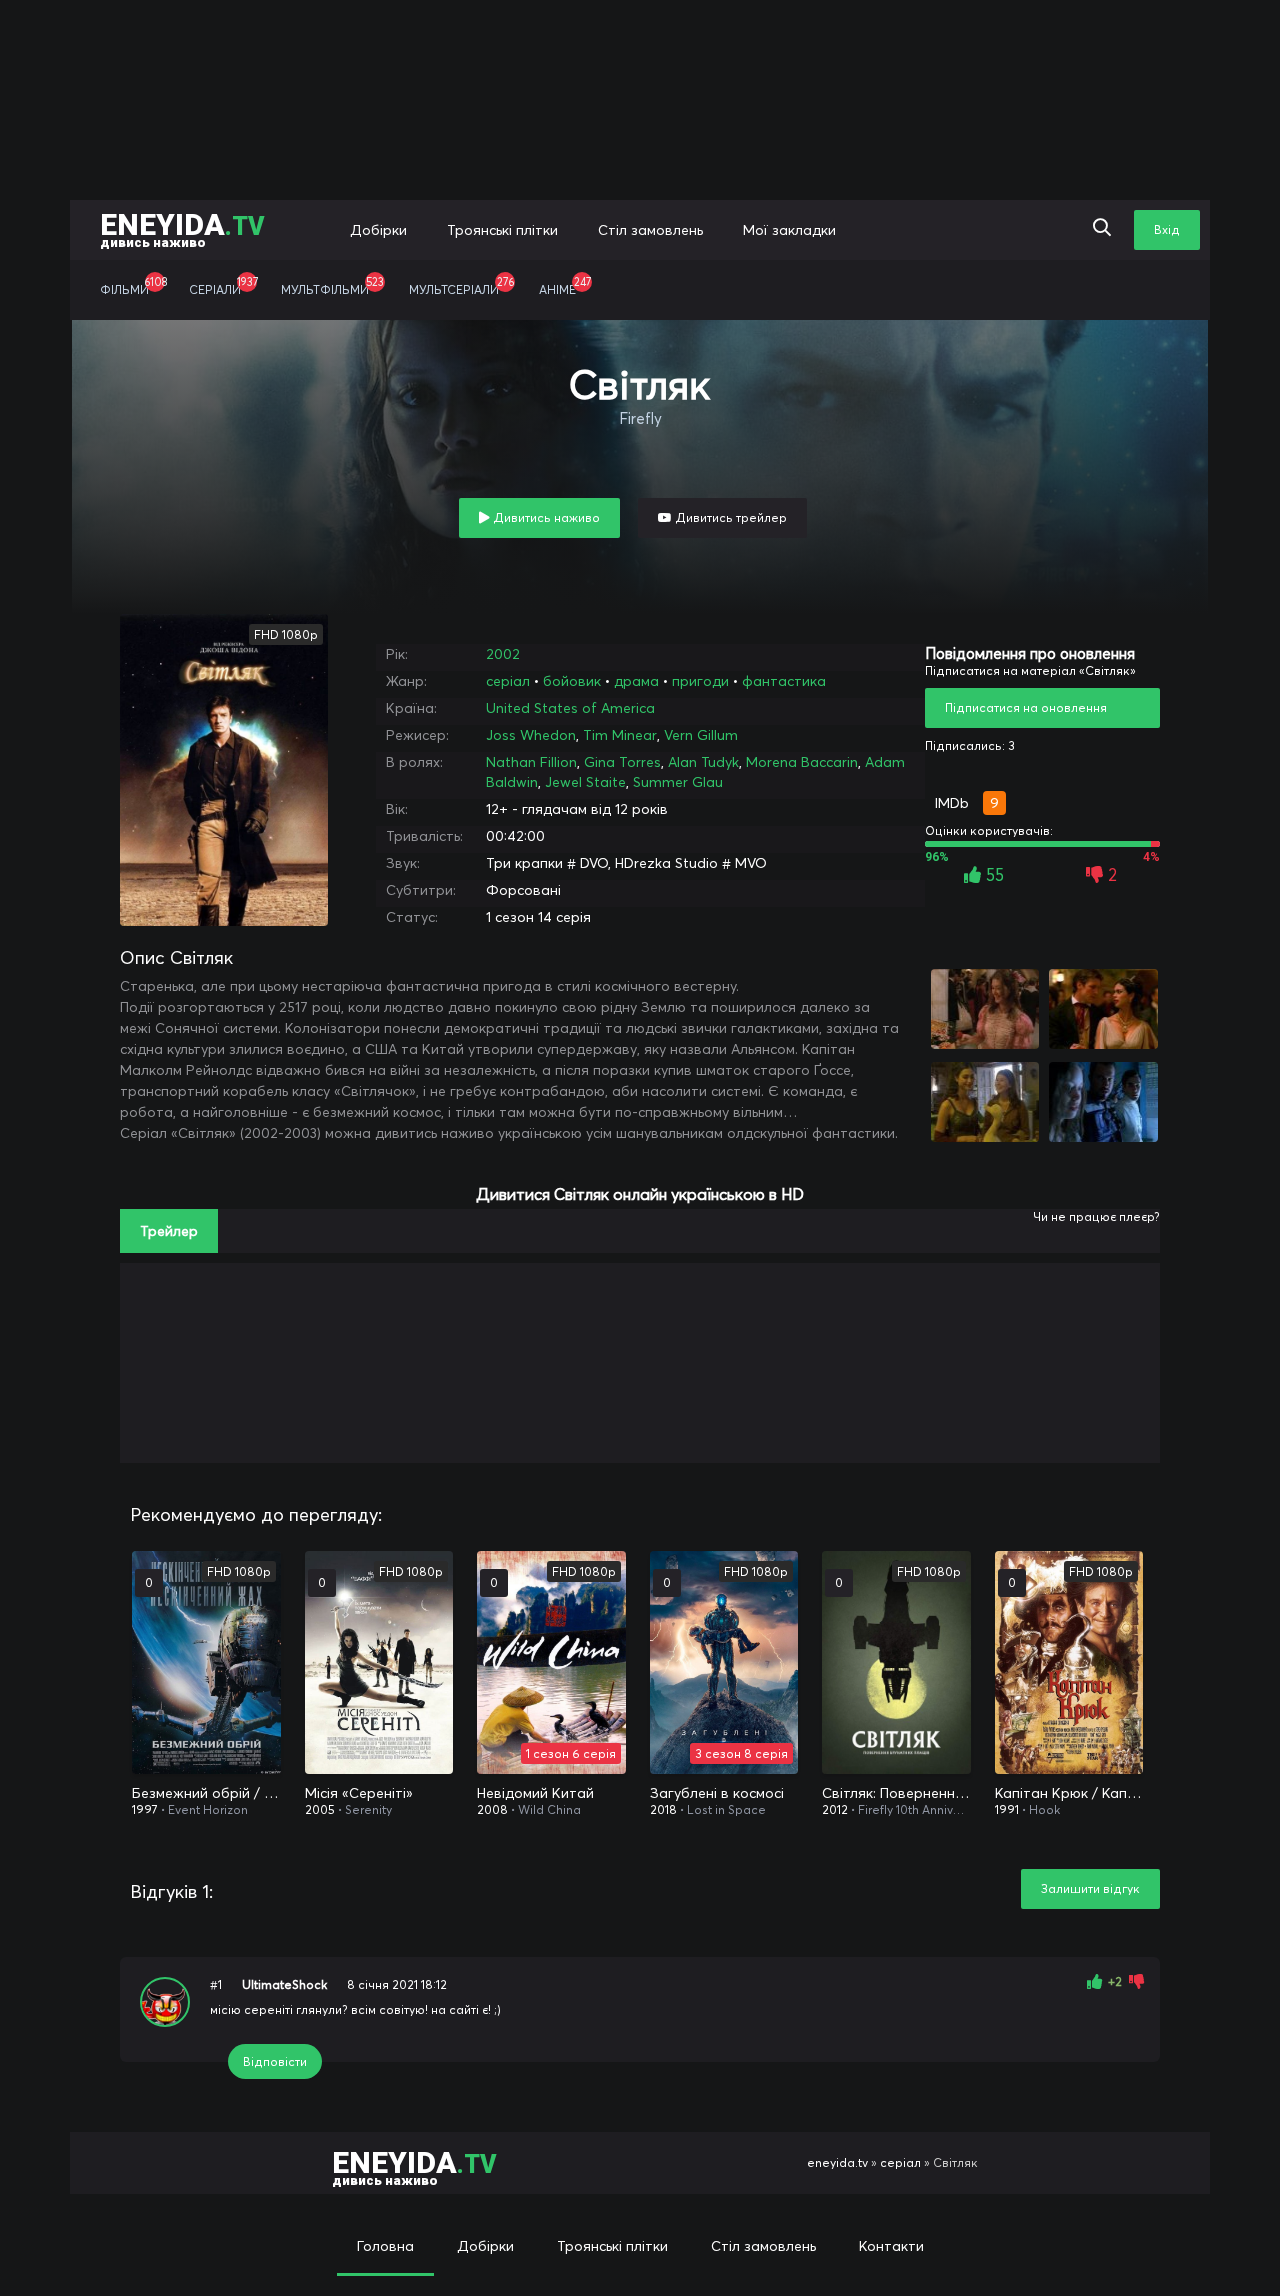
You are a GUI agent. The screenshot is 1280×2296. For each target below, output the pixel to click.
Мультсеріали (461, 286)
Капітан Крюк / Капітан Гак (1069, 1793)
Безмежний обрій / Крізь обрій (206, 1793)
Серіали (223, 286)
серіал (508, 681)
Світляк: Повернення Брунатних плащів (896, 1793)
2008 (492, 1809)
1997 (145, 1809)
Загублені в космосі (717, 1793)
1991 (1007, 1809)
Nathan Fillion (531, 762)
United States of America (570, 708)
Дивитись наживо (545, 517)
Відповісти (275, 2061)
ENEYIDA (182, 228)
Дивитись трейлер (729, 517)
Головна (385, 2246)
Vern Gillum (701, 735)
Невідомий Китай (535, 1793)
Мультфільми (332, 286)
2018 (663, 1809)
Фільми (133, 286)
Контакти (891, 2246)
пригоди (700, 681)
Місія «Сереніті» (359, 1793)
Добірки (378, 230)
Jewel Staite (585, 782)
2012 (835, 1809)
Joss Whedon (531, 735)
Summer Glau (678, 782)
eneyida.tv (837, 2162)
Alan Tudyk (703, 762)
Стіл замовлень (650, 230)
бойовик (572, 681)
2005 (320, 1809)
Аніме (565, 286)
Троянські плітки (502, 230)
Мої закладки (789, 230)
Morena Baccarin (802, 762)
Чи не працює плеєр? (1096, 1216)
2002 (503, 654)
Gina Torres (622, 762)
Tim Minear (620, 735)
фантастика (784, 681)
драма (636, 681)
